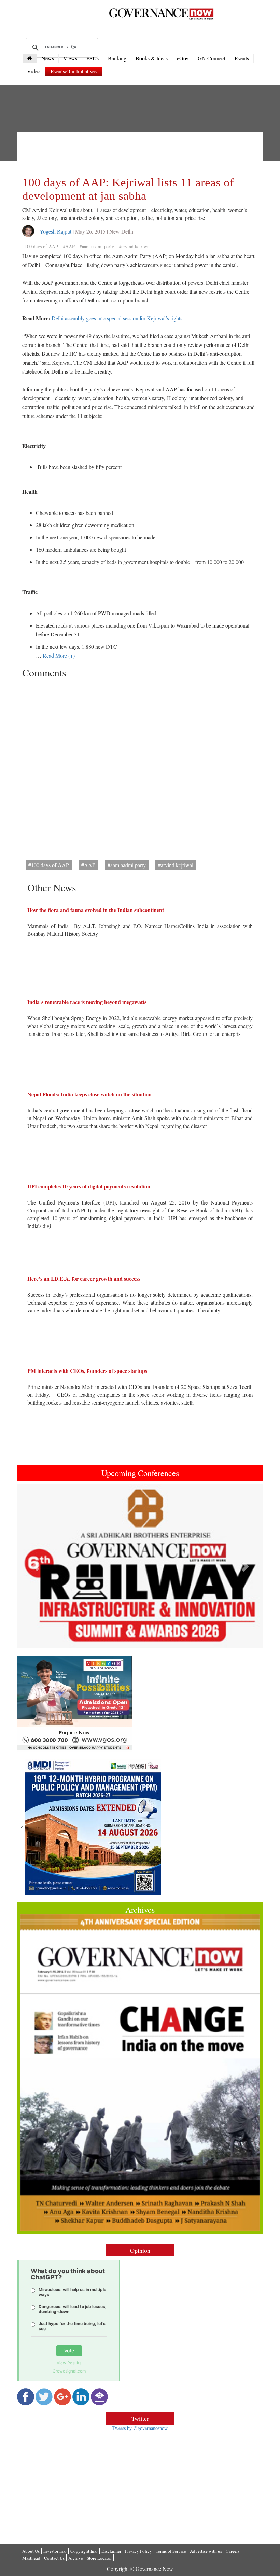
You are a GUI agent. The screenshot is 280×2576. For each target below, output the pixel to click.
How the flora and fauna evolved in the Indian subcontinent (96, 910)
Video (34, 71)
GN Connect (212, 58)
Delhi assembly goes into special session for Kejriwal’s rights (117, 318)
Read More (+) (59, 655)
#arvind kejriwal (135, 246)
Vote (69, 2350)
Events (242, 58)
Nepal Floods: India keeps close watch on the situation (89, 1094)
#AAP (69, 246)
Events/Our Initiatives (74, 71)
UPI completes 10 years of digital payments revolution (89, 1186)
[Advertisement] (146, 152)
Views (70, 58)
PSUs (93, 58)
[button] (36, 1566)
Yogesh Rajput (55, 231)
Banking (117, 58)
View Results (69, 2363)
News (48, 58)
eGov (183, 58)
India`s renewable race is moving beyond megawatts (87, 1002)
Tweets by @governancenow (140, 2428)
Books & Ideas (152, 58)
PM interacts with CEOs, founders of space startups (87, 1371)
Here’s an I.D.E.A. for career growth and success (84, 1278)
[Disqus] (140, 767)
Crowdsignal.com (69, 2371)
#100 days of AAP (40, 246)
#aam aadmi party (97, 246)
